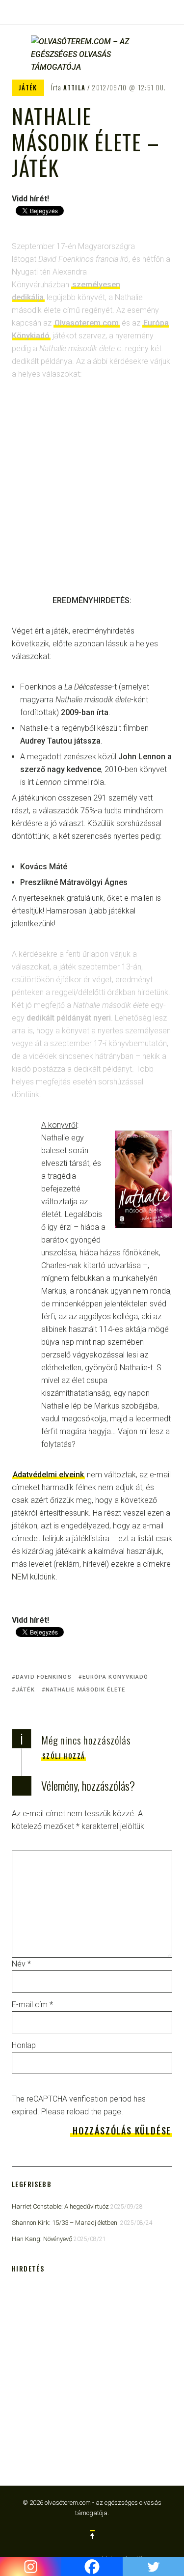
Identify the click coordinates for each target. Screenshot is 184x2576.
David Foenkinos (44, 1677)
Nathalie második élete (85, 1690)
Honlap (24, 2045)
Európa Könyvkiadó (116, 1677)
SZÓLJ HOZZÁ (64, 1756)
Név (21, 1964)
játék (25, 1690)
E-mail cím (32, 2005)
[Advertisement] (92, 494)
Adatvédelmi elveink (48, 1475)
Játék (28, 87)
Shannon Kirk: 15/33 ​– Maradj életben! (65, 2223)
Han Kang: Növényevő (42, 2239)
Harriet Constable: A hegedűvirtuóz (60, 2206)
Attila (74, 87)
